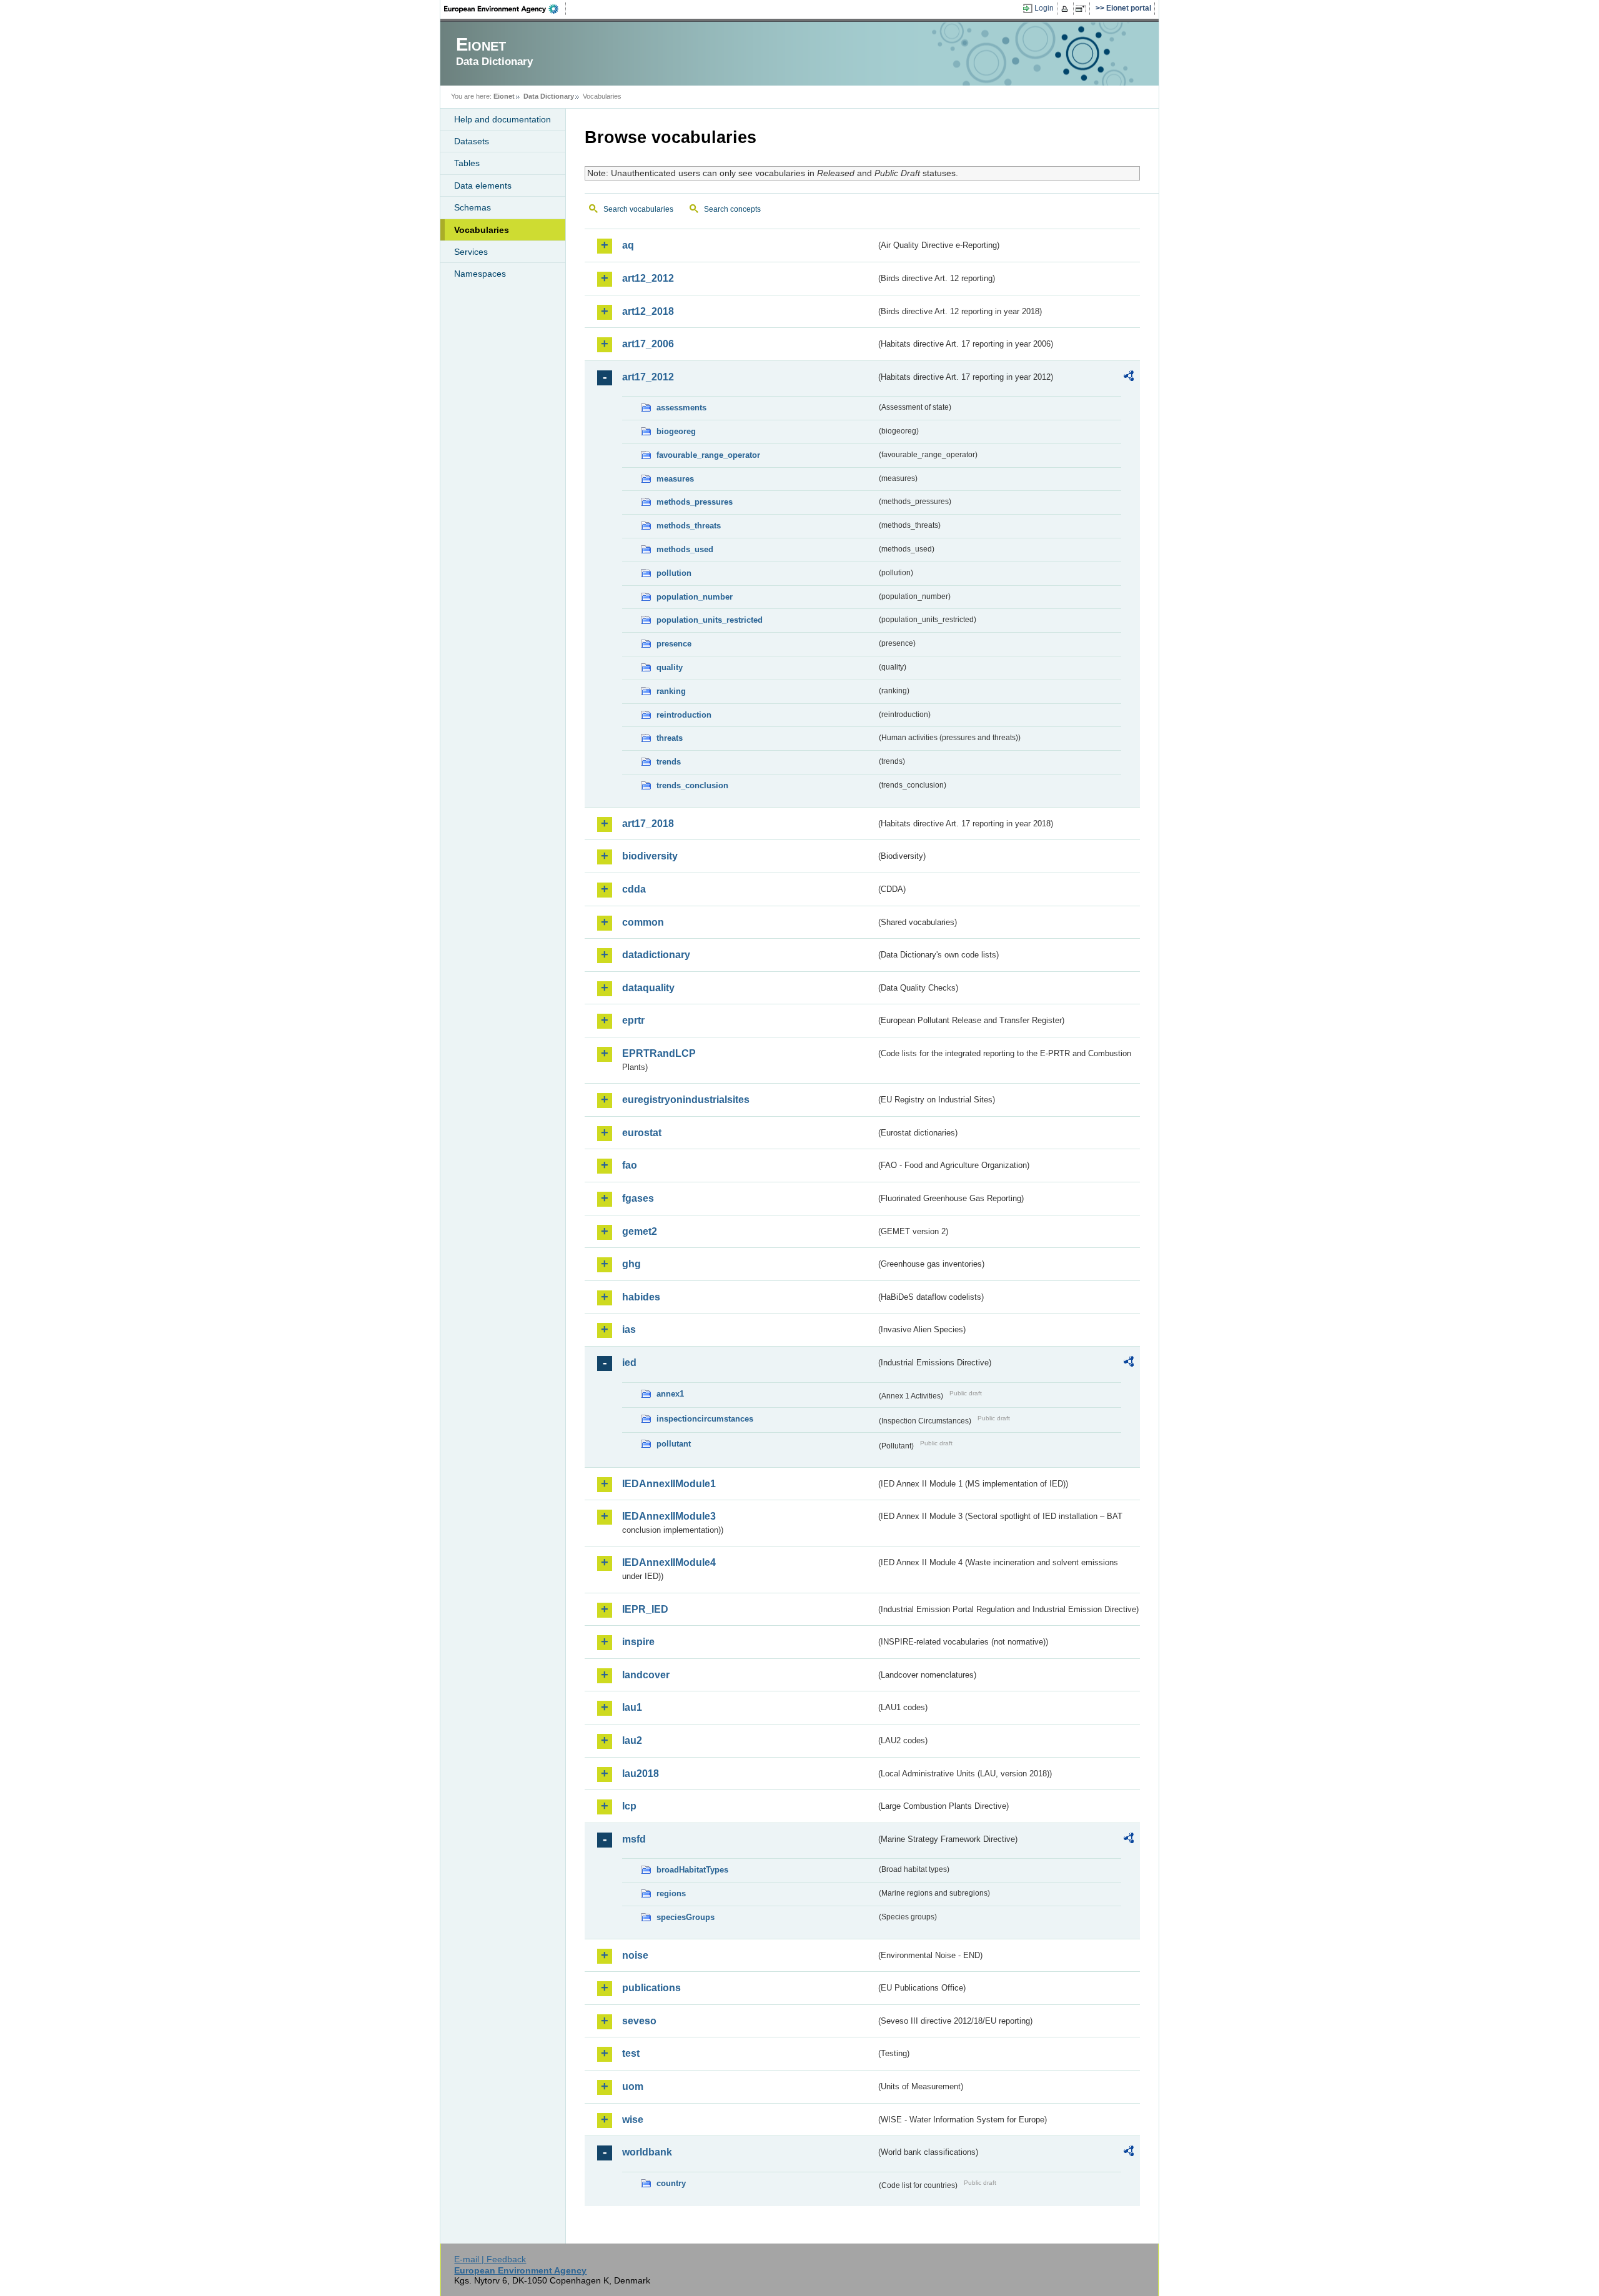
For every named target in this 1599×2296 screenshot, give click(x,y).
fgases (638, 1198)
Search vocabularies (638, 209)
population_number (695, 597)
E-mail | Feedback (490, 2259)
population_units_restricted (710, 620)
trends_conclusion (692, 785)
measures (675, 479)
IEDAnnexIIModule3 (669, 1516)
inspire (638, 1642)
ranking (671, 691)
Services (471, 252)
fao (630, 1165)
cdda (634, 889)
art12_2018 (648, 311)
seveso (639, 2021)
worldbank (647, 2152)
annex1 (670, 1394)
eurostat (642, 1133)
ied (629, 1363)
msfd (634, 1839)
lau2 (632, 1740)
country (671, 2183)
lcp (629, 1806)
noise (635, 1955)
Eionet (504, 96)
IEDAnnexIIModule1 (669, 1484)
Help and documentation (502, 119)
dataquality (648, 988)
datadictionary (656, 955)
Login (1044, 8)
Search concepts (732, 209)
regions (671, 1893)
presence (674, 644)
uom (633, 2086)
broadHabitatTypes (692, 1870)
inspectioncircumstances (705, 1419)
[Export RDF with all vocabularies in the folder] (1129, 378)
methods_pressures (695, 502)
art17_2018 (648, 824)
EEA (505, 9)
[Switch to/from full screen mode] (1083, 9)
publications (651, 1988)
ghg (631, 1264)
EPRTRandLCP (659, 1053)
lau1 (632, 1707)
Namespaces (480, 274)
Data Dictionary (549, 96)
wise (633, 2120)
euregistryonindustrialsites (686, 1100)
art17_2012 (648, 377)
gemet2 (640, 1231)
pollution (674, 573)
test (631, 2053)
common (643, 922)
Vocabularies (482, 230)
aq (628, 245)
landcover (646, 1675)
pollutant (674, 1444)
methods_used (685, 549)
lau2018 (641, 1774)
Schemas (473, 207)
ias (629, 1329)
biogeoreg (676, 431)
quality (670, 667)
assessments (681, 408)
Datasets (472, 141)
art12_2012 (648, 278)
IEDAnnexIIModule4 (669, 1562)
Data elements (483, 186)
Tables (467, 163)
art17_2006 (648, 344)
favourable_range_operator (708, 455)
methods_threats (689, 526)
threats (670, 738)
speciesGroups (686, 1917)
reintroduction (684, 715)
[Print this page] (1067, 9)
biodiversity (650, 856)
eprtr (633, 1020)
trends (669, 762)
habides (641, 1297)
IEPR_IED (645, 1609)
